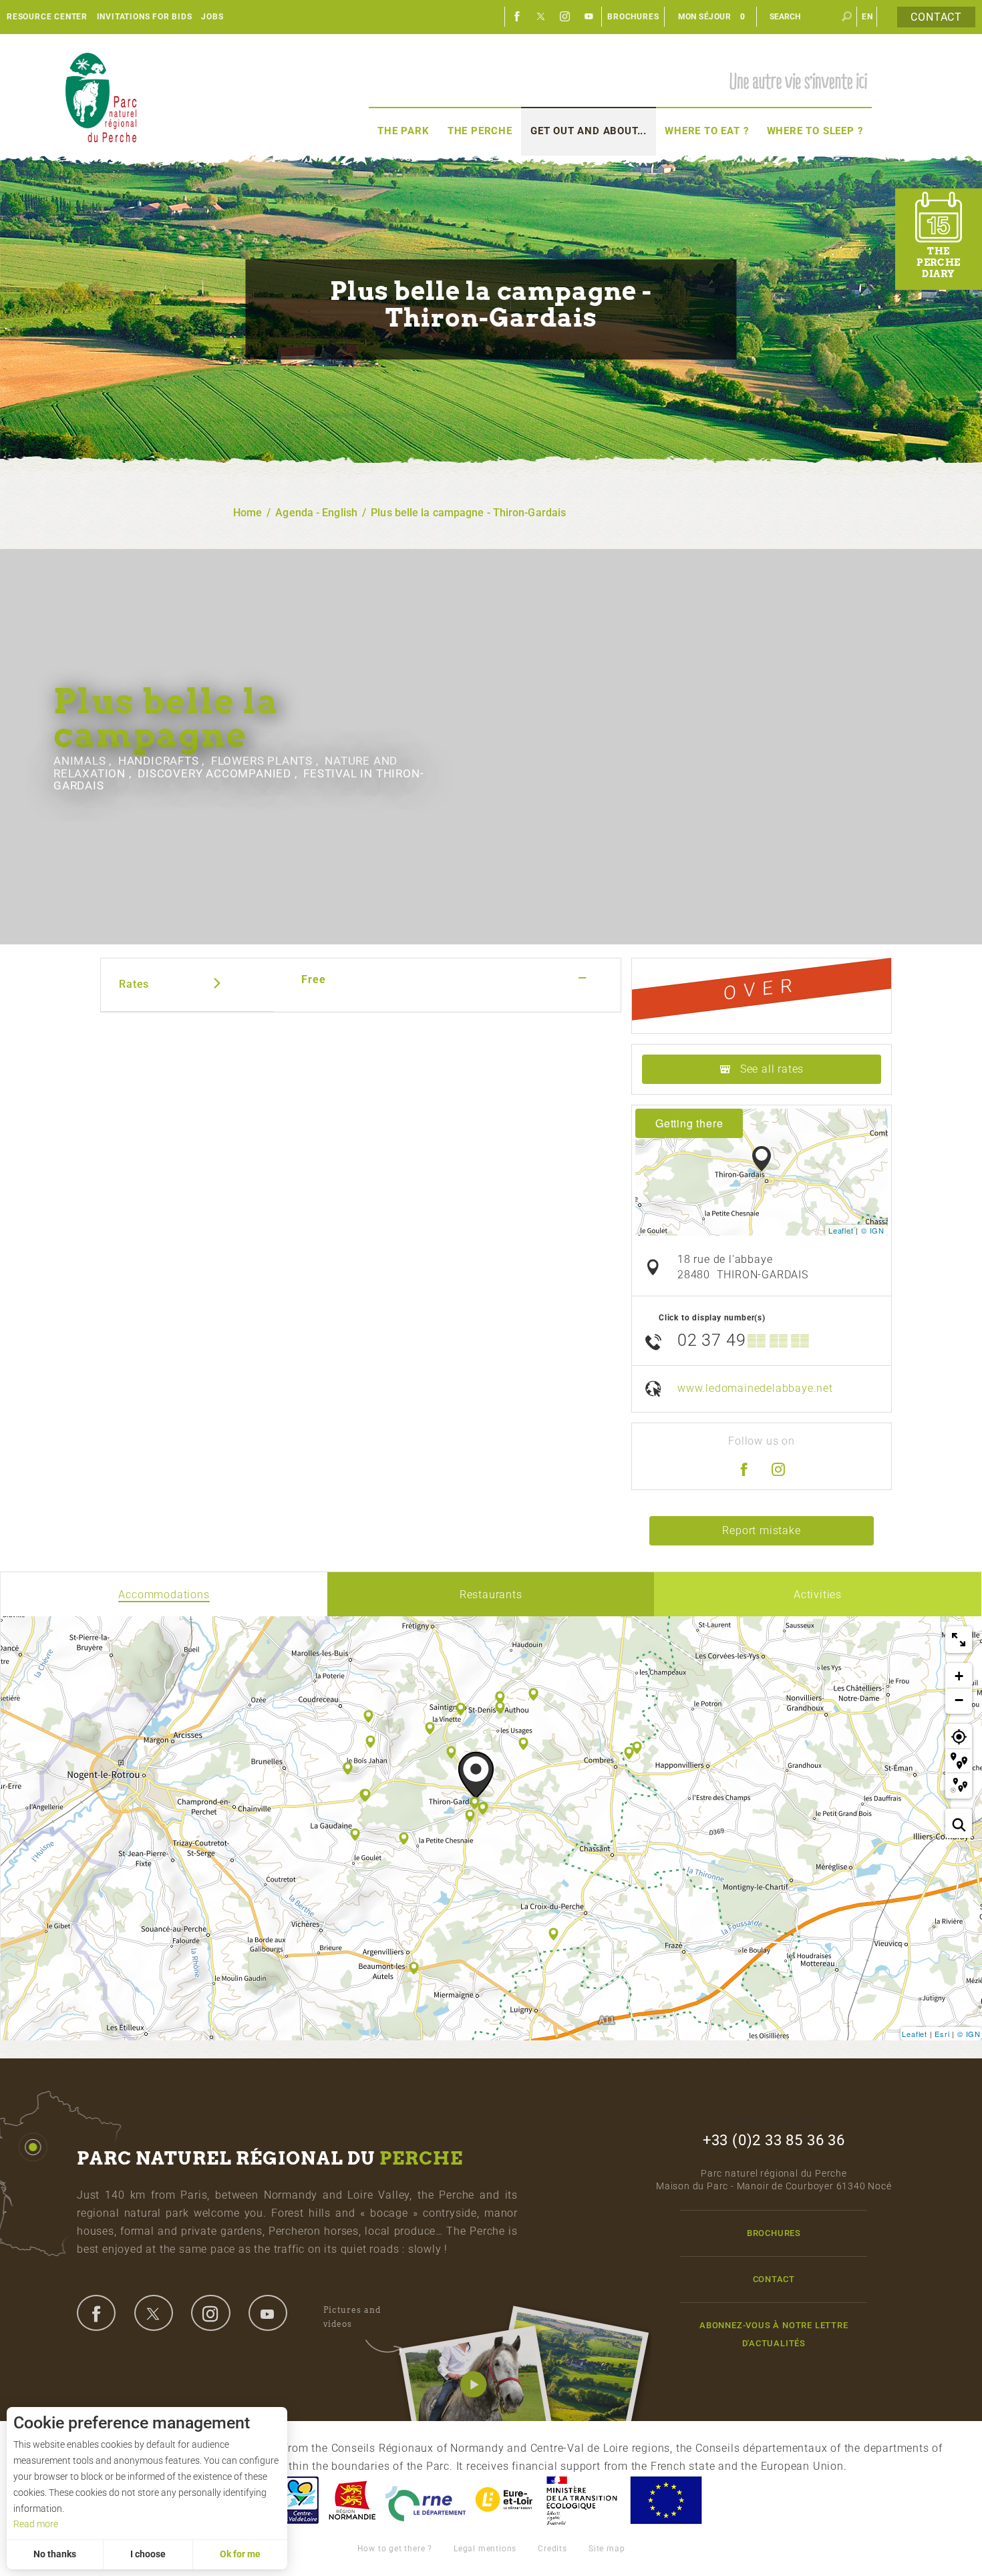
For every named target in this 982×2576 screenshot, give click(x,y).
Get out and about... (589, 131)
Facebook (517, 17)
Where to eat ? (706, 131)
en (867, 17)
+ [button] (959, 1676)
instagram (210, 2313)
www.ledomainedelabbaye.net (755, 1388)
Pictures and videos (352, 2317)
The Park (403, 131)
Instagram (565, 17)
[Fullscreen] (959, 1640)
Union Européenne (665, 2500)
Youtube (589, 17)
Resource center (47, 17)
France (582, 2500)
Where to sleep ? (815, 131)
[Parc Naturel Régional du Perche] (101, 97)
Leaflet (841, 1230)
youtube (268, 2313)
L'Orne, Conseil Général (426, 2500)
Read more (36, 2524)
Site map (607, 2549)
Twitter (541, 17)
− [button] (959, 1700)
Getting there (689, 1123)
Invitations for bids (145, 17)
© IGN (873, 1230)
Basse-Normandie (352, 2500)
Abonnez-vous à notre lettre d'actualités (774, 2334)
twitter (154, 2313)
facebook (96, 2313)
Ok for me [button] (240, 2554)
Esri (942, 2034)
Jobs (212, 17)
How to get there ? (395, 2549)
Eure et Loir (505, 2500)
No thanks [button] (55, 2554)
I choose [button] (148, 2554)
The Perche (480, 131)
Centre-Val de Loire (299, 2500)
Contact (936, 17)
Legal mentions (485, 2549)
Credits (552, 2549)
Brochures (633, 17)
